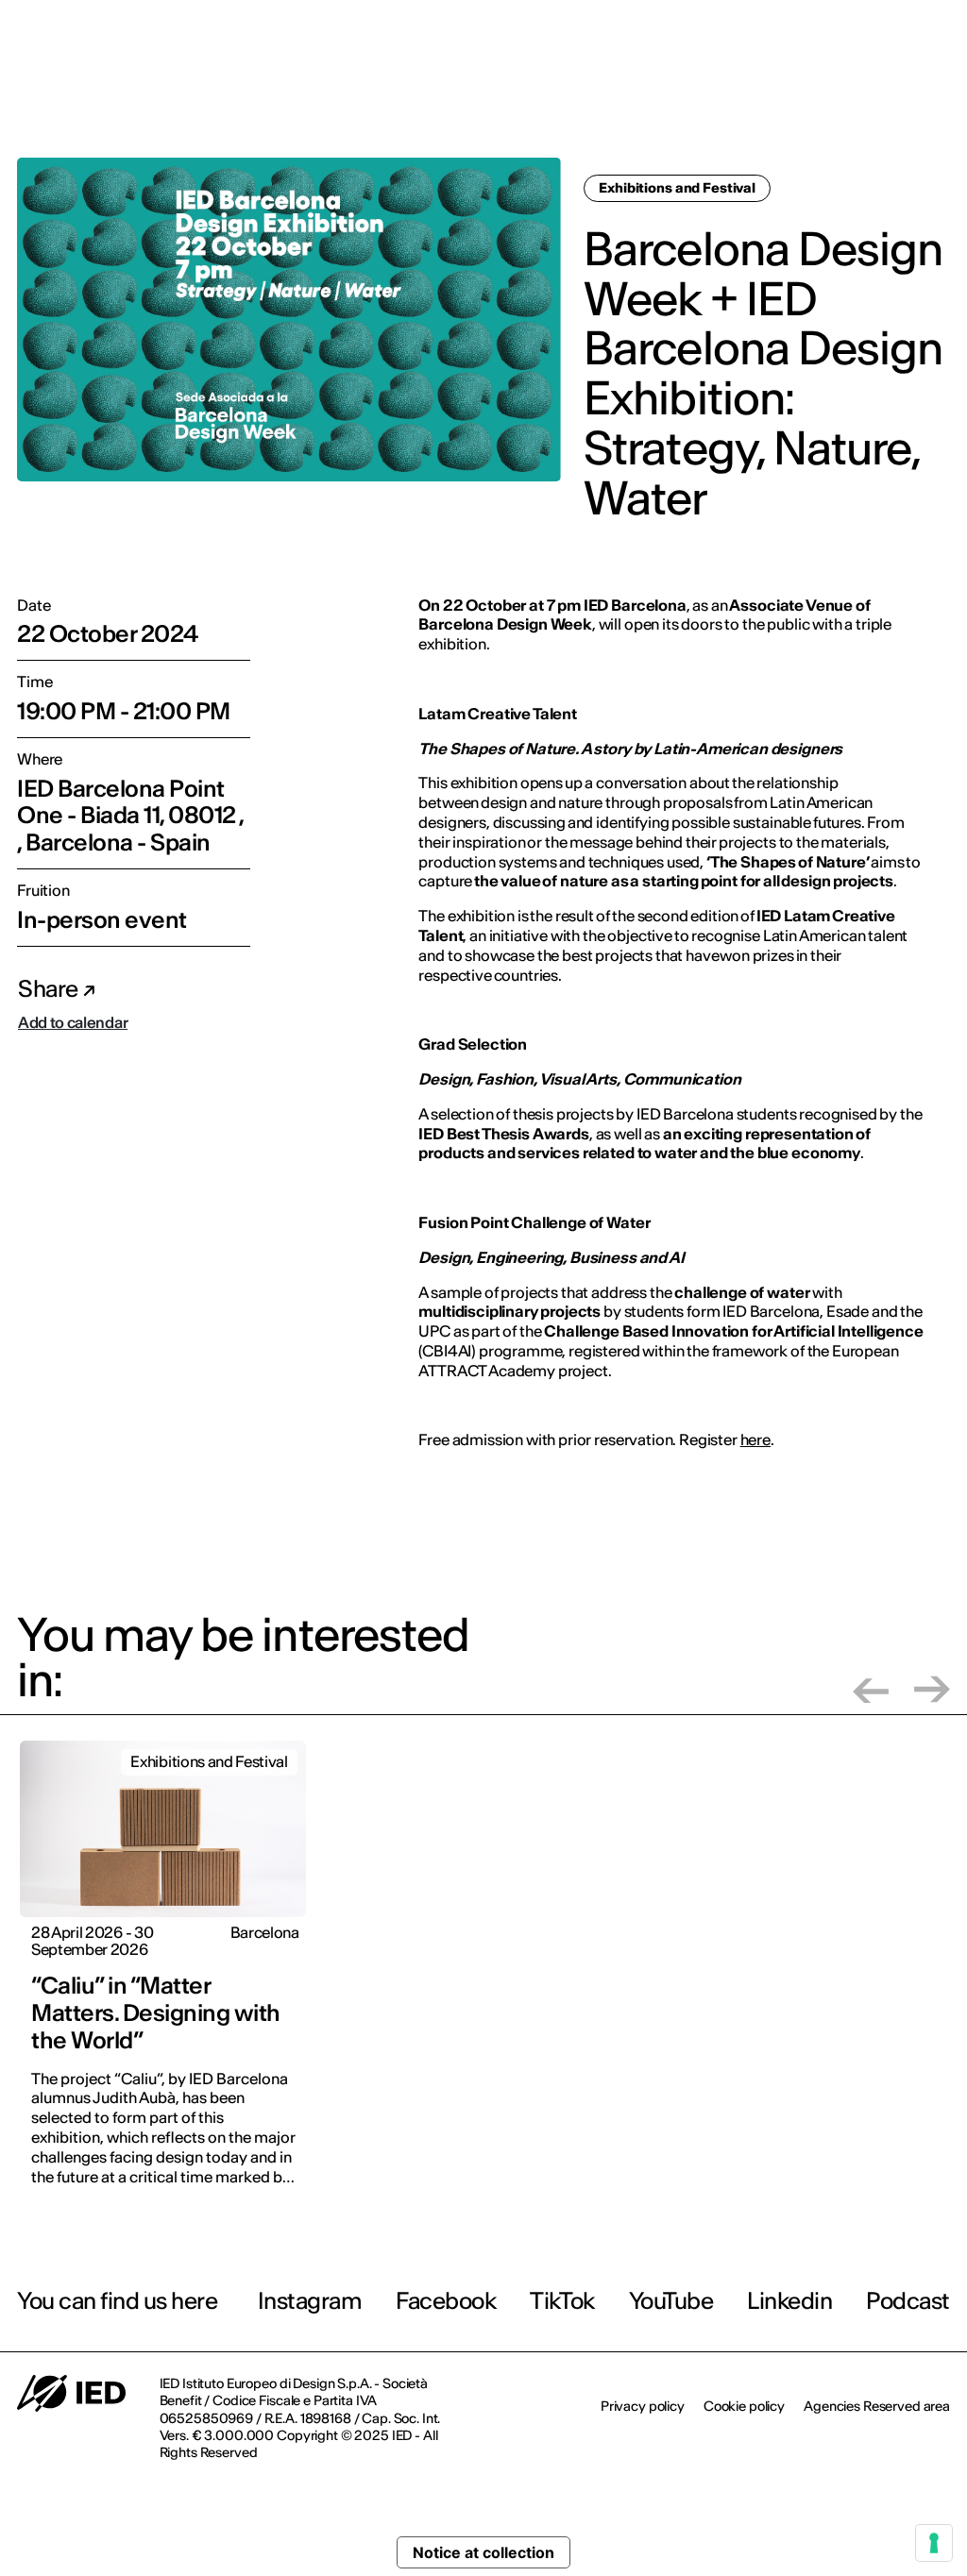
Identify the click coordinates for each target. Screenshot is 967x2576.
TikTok (562, 2301)
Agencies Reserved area (877, 2406)
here (755, 1440)
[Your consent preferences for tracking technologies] (934, 2543)
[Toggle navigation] (938, 93)
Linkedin (789, 2301)
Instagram (310, 2301)
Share (50, 989)
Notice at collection (483, 2552)
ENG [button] (912, 27)
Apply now (699, 92)
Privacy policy (643, 2406)
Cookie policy (744, 2406)
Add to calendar (73, 1022)
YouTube (671, 2301)
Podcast (908, 2301)
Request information (834, 91)
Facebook (446, 2301)
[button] (871, 1689)
